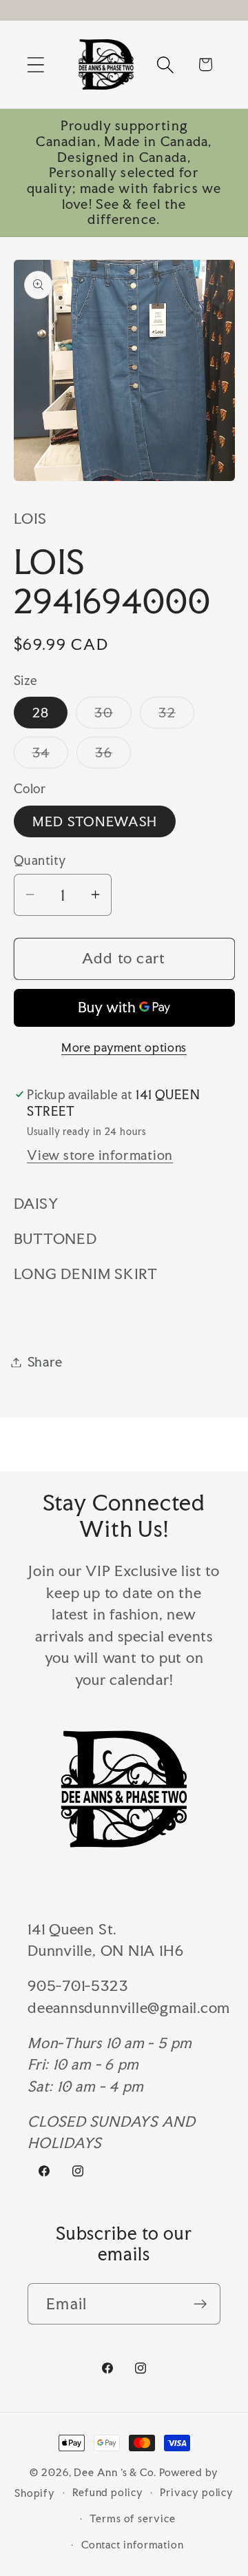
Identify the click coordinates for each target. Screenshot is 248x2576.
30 (113, 716)
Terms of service (133, 2518)
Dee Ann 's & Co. (115, 2472)
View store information (100, 1155)
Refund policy (108, 2492)
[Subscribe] (200, 2304)
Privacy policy (197, 2492)
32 (176, 716)
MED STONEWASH (95, 821)
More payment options (124, 1047)
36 (113, 756)
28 (41, 713)
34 (51, 756)
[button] (35, 64)
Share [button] (45, 1362)
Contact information (133, 2545)
